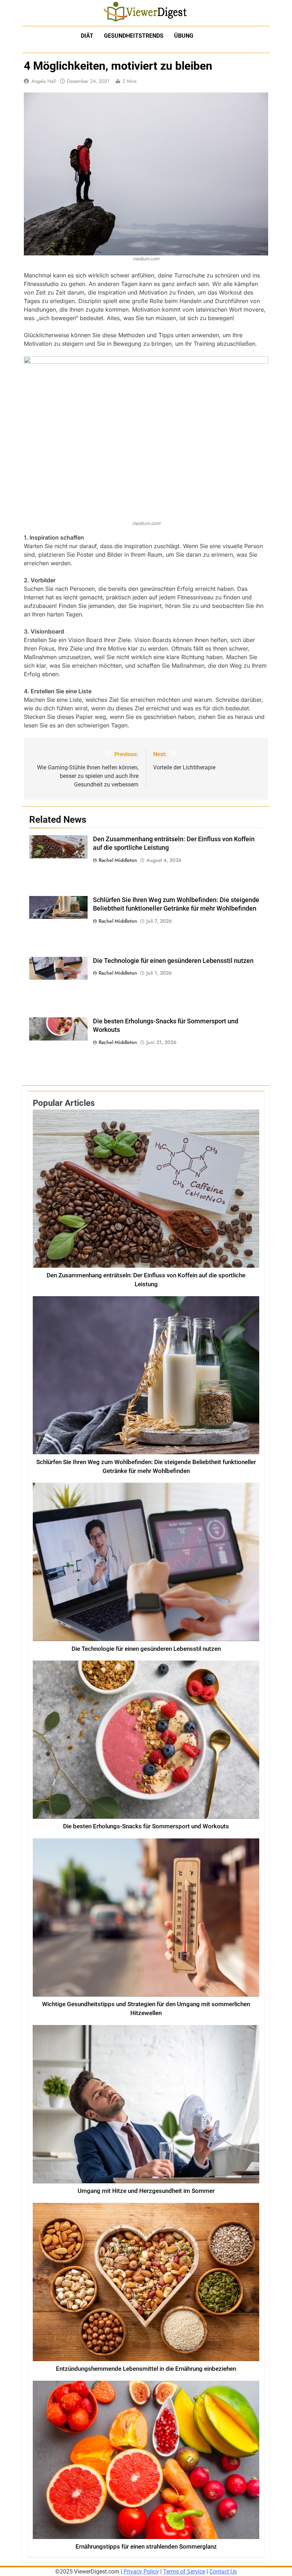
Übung (184, 36)
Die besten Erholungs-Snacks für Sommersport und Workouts (146, 1826)
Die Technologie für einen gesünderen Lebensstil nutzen (173, 961)
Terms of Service (184, 2572)
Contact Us (223, 2572)
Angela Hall (43, 81)
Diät (87, 36)
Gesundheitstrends (134, 36)
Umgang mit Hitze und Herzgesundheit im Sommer (146, 2191)
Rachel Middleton (118, 860)
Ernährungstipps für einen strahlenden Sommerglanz (146, 2547)
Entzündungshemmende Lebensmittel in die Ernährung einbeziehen (146, 2369)
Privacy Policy (141, 2572)
